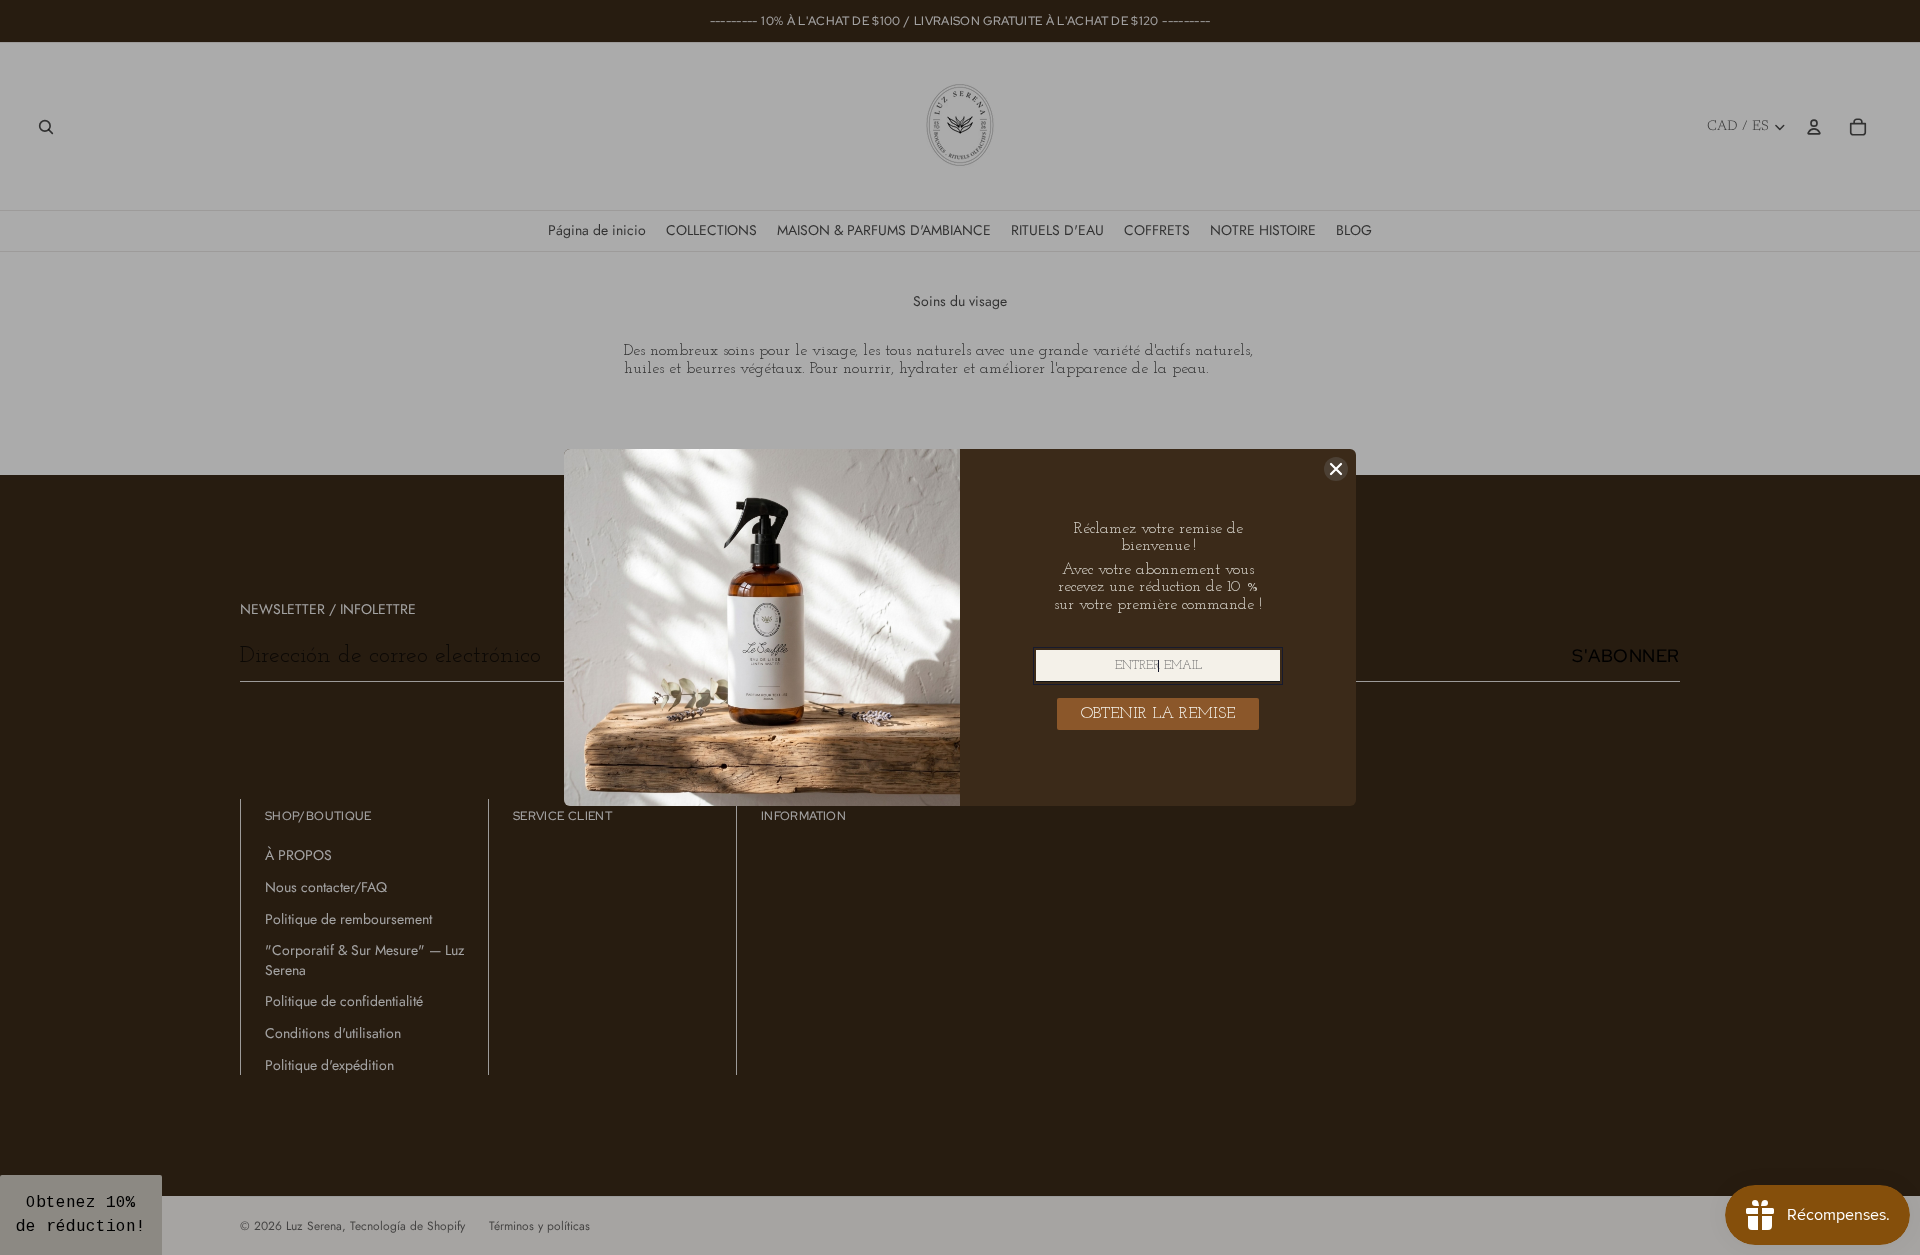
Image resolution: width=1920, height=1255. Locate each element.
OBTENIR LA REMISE (1158, 714)
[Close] (1336, 469)
